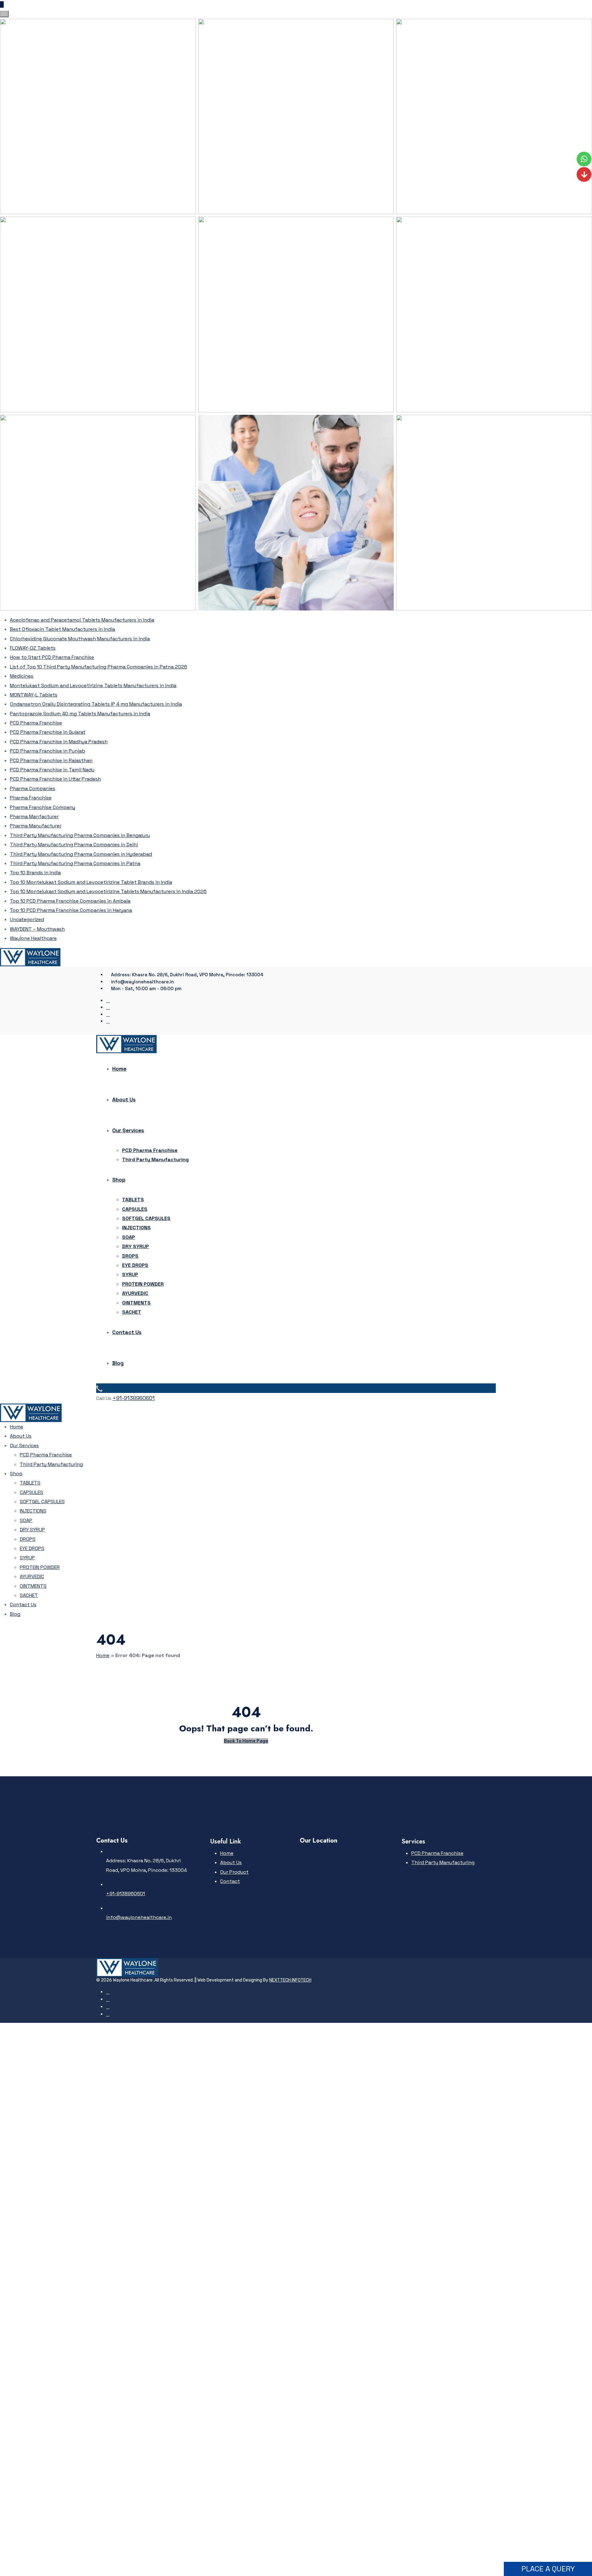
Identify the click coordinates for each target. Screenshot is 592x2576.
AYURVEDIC (135, 1293)
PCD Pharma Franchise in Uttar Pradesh (55, 779)
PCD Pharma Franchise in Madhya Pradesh (59, 742)
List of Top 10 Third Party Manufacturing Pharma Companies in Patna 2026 (99, 667)
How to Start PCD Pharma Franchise (52, 657)
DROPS (130, 1256)
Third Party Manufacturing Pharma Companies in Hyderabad (81, 854)
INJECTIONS (136, 1228)
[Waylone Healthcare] (30, 957)
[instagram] (108, 1014)
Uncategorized (27, 919)
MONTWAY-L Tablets (34, 695)
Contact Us (127, 1332)
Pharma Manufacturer (36, 826)
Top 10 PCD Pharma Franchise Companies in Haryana (71, 910)
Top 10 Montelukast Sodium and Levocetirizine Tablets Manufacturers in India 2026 (108, 891)
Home (119, 1069)
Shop (119, 1180)
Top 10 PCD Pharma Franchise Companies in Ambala (70, 901)
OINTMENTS (136, 1303)
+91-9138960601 (134, 1398)
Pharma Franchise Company (43, 807)
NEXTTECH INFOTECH (290, 1980)
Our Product (234, 1872)
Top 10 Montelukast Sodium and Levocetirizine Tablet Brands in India (91, 882)
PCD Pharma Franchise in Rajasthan (51, 760)
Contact (230, 1881)
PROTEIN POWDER (143, 1284)
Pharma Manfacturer (34, 816)
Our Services (128, 1130)
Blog (118, 1363)
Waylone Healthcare (33, 938)
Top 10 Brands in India (35, 873)
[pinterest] (108, 1007)
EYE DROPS (135, 1265)
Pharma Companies (33, 788)
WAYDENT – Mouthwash (37, 929)
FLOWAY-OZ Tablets (33, 648)
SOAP (129, 1237)
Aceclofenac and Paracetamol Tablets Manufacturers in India (82, 620)
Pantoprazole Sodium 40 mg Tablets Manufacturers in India (80, 714)
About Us (124, 1100)
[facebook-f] (108, 1000)
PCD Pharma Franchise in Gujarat (48, 732)
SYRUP (130, 1274)
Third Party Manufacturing (155, 1159)
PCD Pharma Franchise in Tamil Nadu (52, 770)
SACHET (132, 1312)
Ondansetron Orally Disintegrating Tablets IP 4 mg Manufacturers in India (96, 704)
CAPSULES (135, 1209)
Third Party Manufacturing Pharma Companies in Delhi (74, 845)
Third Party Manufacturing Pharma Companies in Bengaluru (80, 835)
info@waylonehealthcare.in (139, 1917)
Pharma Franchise (31, 798)
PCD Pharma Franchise (36, 723)
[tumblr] (108, 1021)
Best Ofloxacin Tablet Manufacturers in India (62, 629)
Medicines (22, 676)
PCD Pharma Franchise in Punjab (47, 751)
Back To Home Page (246, 1741)
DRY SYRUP (136, 1246)
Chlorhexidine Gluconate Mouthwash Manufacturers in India (80, 639)
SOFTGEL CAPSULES (146, 1218)
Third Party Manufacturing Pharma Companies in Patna (75, 863)
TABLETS (133, 1200)
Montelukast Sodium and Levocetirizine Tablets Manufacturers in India (93, 686)
